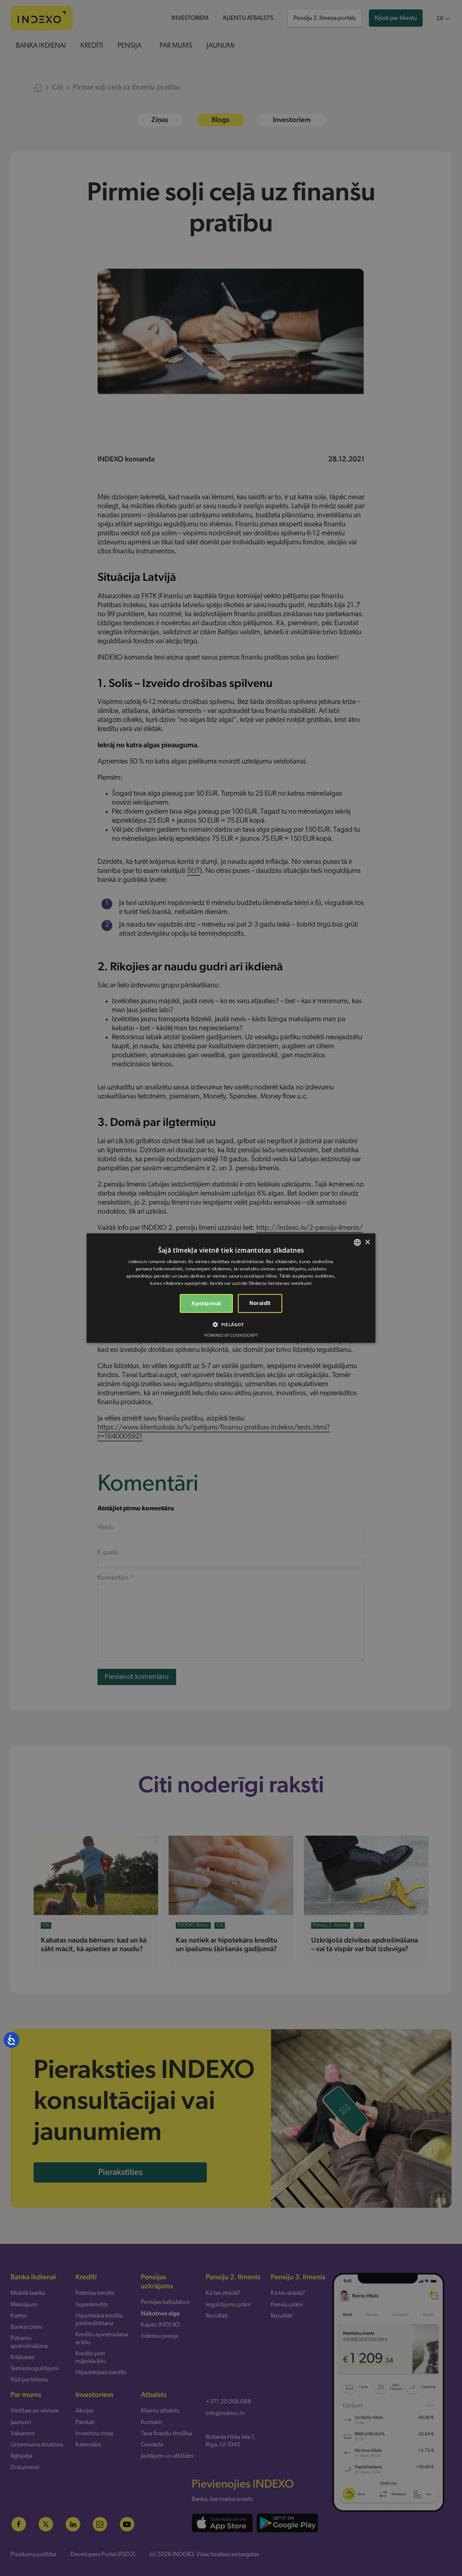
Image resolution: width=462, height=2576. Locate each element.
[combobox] (357, 1243)
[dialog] (231, 1288)
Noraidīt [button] (260, 1303)
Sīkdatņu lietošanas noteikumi (280, 1283)
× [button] (367, 1242)
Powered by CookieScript (231, 1335)
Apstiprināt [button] (206, 1303)
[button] (231, 1324)
